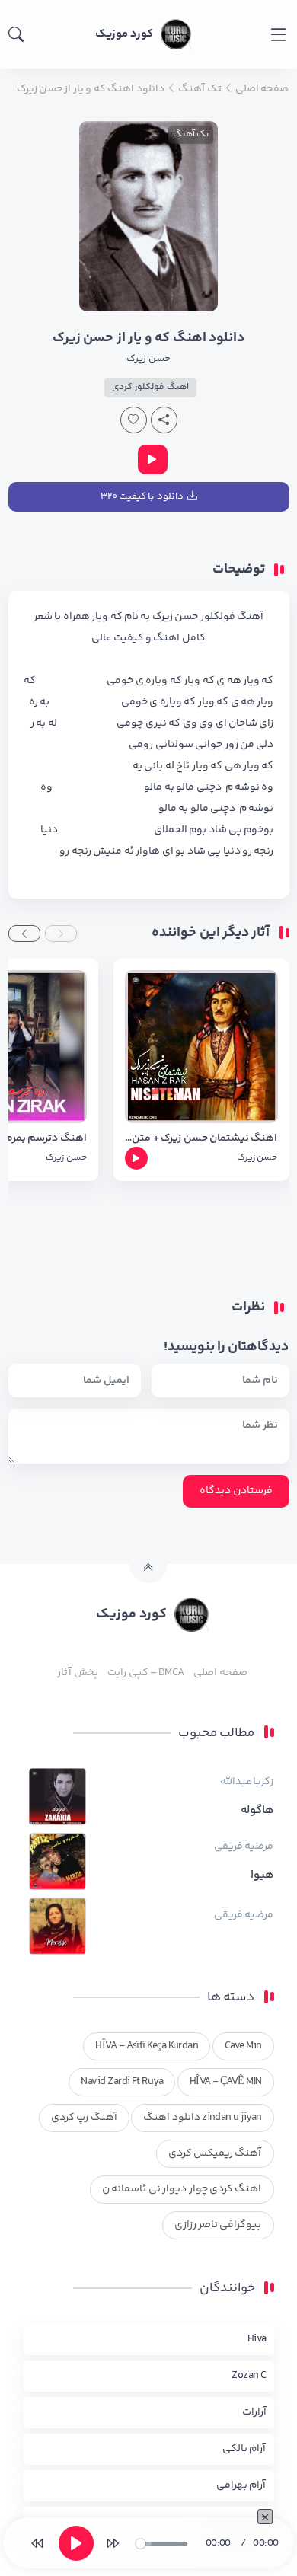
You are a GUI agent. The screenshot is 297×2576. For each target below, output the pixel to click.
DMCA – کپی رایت (146, 1673)
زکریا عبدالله (247, 1782)
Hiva (257, 2339)
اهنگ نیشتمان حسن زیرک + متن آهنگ (201, 1139)
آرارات (254, 2412)
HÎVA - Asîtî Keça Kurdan (147, 2046)
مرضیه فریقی (244, 1847)
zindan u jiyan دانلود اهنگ (202, 2118)
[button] (61, 934)
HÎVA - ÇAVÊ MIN (226, 2082)
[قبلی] (37, 2543)
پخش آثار (77, 1673)
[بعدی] (113, 2543)
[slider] (161, 2544)
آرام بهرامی (241, 2485)
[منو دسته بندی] (278, 35)
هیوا (262, 1875)
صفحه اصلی (220, 1673)
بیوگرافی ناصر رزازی (218, 2225)
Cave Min (243, 2046)
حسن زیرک (148, 359)
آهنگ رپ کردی (84, 2118)
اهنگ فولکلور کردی (150, 387)
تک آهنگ (191, 134)
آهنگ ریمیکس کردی (215, 2153)
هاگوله (257, 1811)
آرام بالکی (244, 2449)
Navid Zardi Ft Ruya (122, 2082)
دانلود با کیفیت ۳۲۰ (142, 496)
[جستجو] (16, 34)
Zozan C (249, 2376)
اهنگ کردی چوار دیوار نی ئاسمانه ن (182, 2189)
